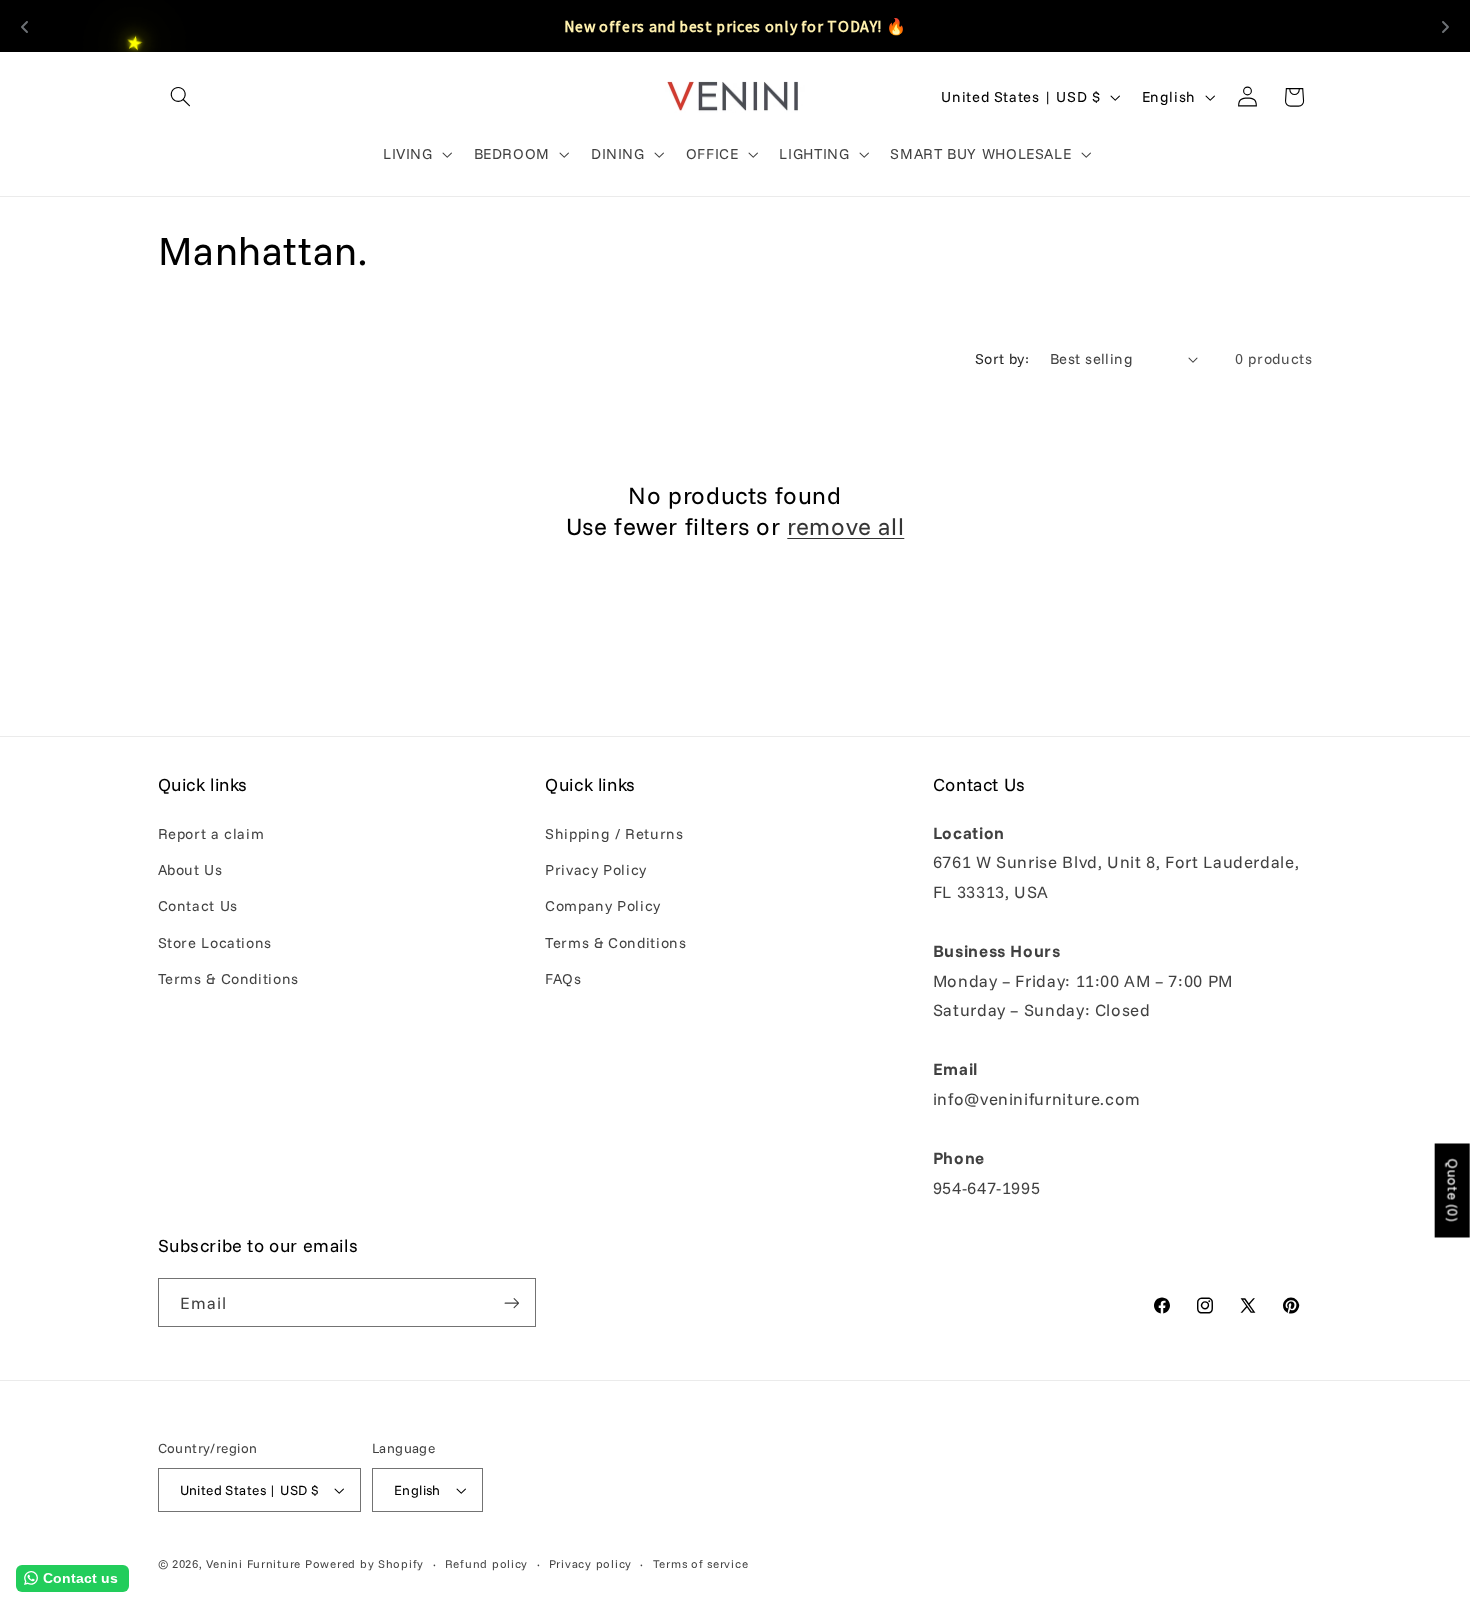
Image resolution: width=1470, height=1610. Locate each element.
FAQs (563, 978)
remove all (845, 526)
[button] (181, 97)
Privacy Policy (596, 869)
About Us (190, 869)
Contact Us (198, 905)
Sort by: (1002, 358)
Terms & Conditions (228, 978)
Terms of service (701, 1563)
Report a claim (211, 833)
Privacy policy (590, 1563)
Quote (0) (1453, 1190)
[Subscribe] (511, 1302)
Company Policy (603, 905)
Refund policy (487, 1563)
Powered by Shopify (364, 1563)
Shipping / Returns (614, 833)
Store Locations (215, 942)
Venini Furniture (255, 1563)
